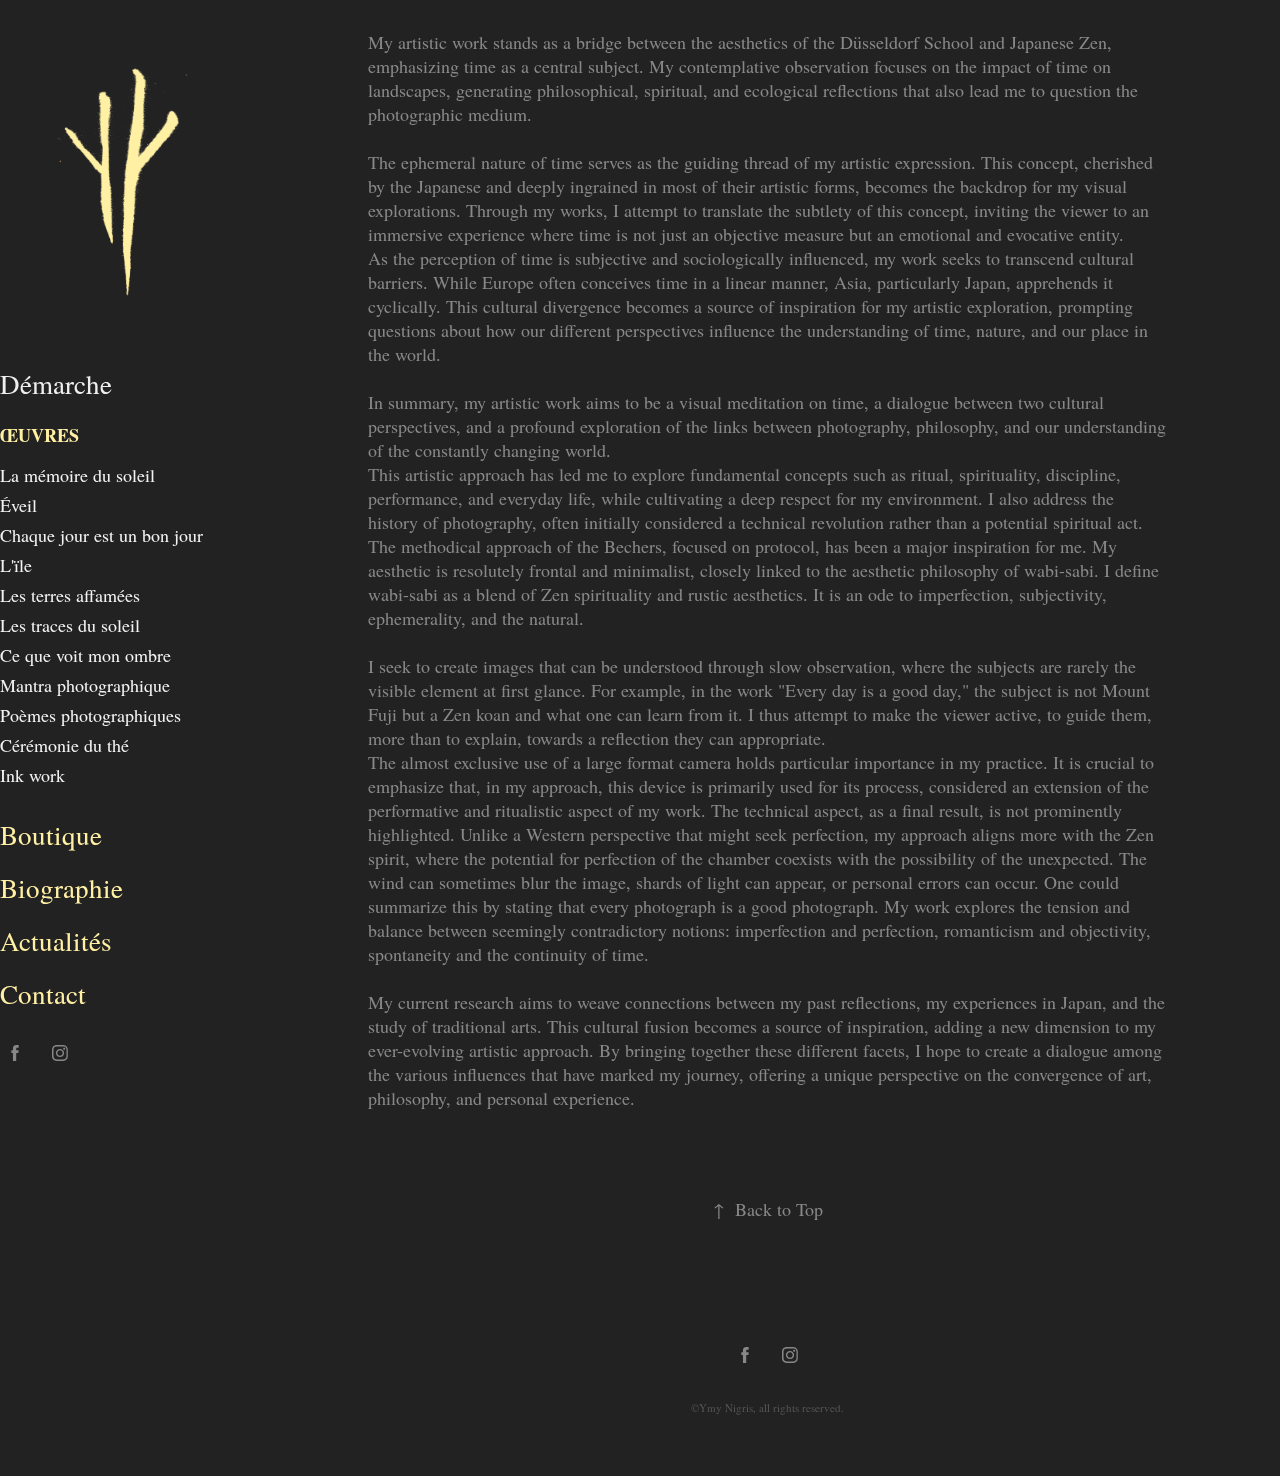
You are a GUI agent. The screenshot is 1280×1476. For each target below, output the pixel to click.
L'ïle (16, 565)
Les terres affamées (70, 595)
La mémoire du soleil (77, 475)
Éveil (18, 505)
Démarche (56, 384)
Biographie (61, 888)
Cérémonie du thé (64, 745)
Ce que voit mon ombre (85, 655)
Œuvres (39, 435)
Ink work (32, 775)
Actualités (56, 941)
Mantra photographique (85, 685)
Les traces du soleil (70, 625)
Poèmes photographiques (90, 715)
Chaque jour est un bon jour (101, 535)
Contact (43, 994)
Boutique (51, 835)
